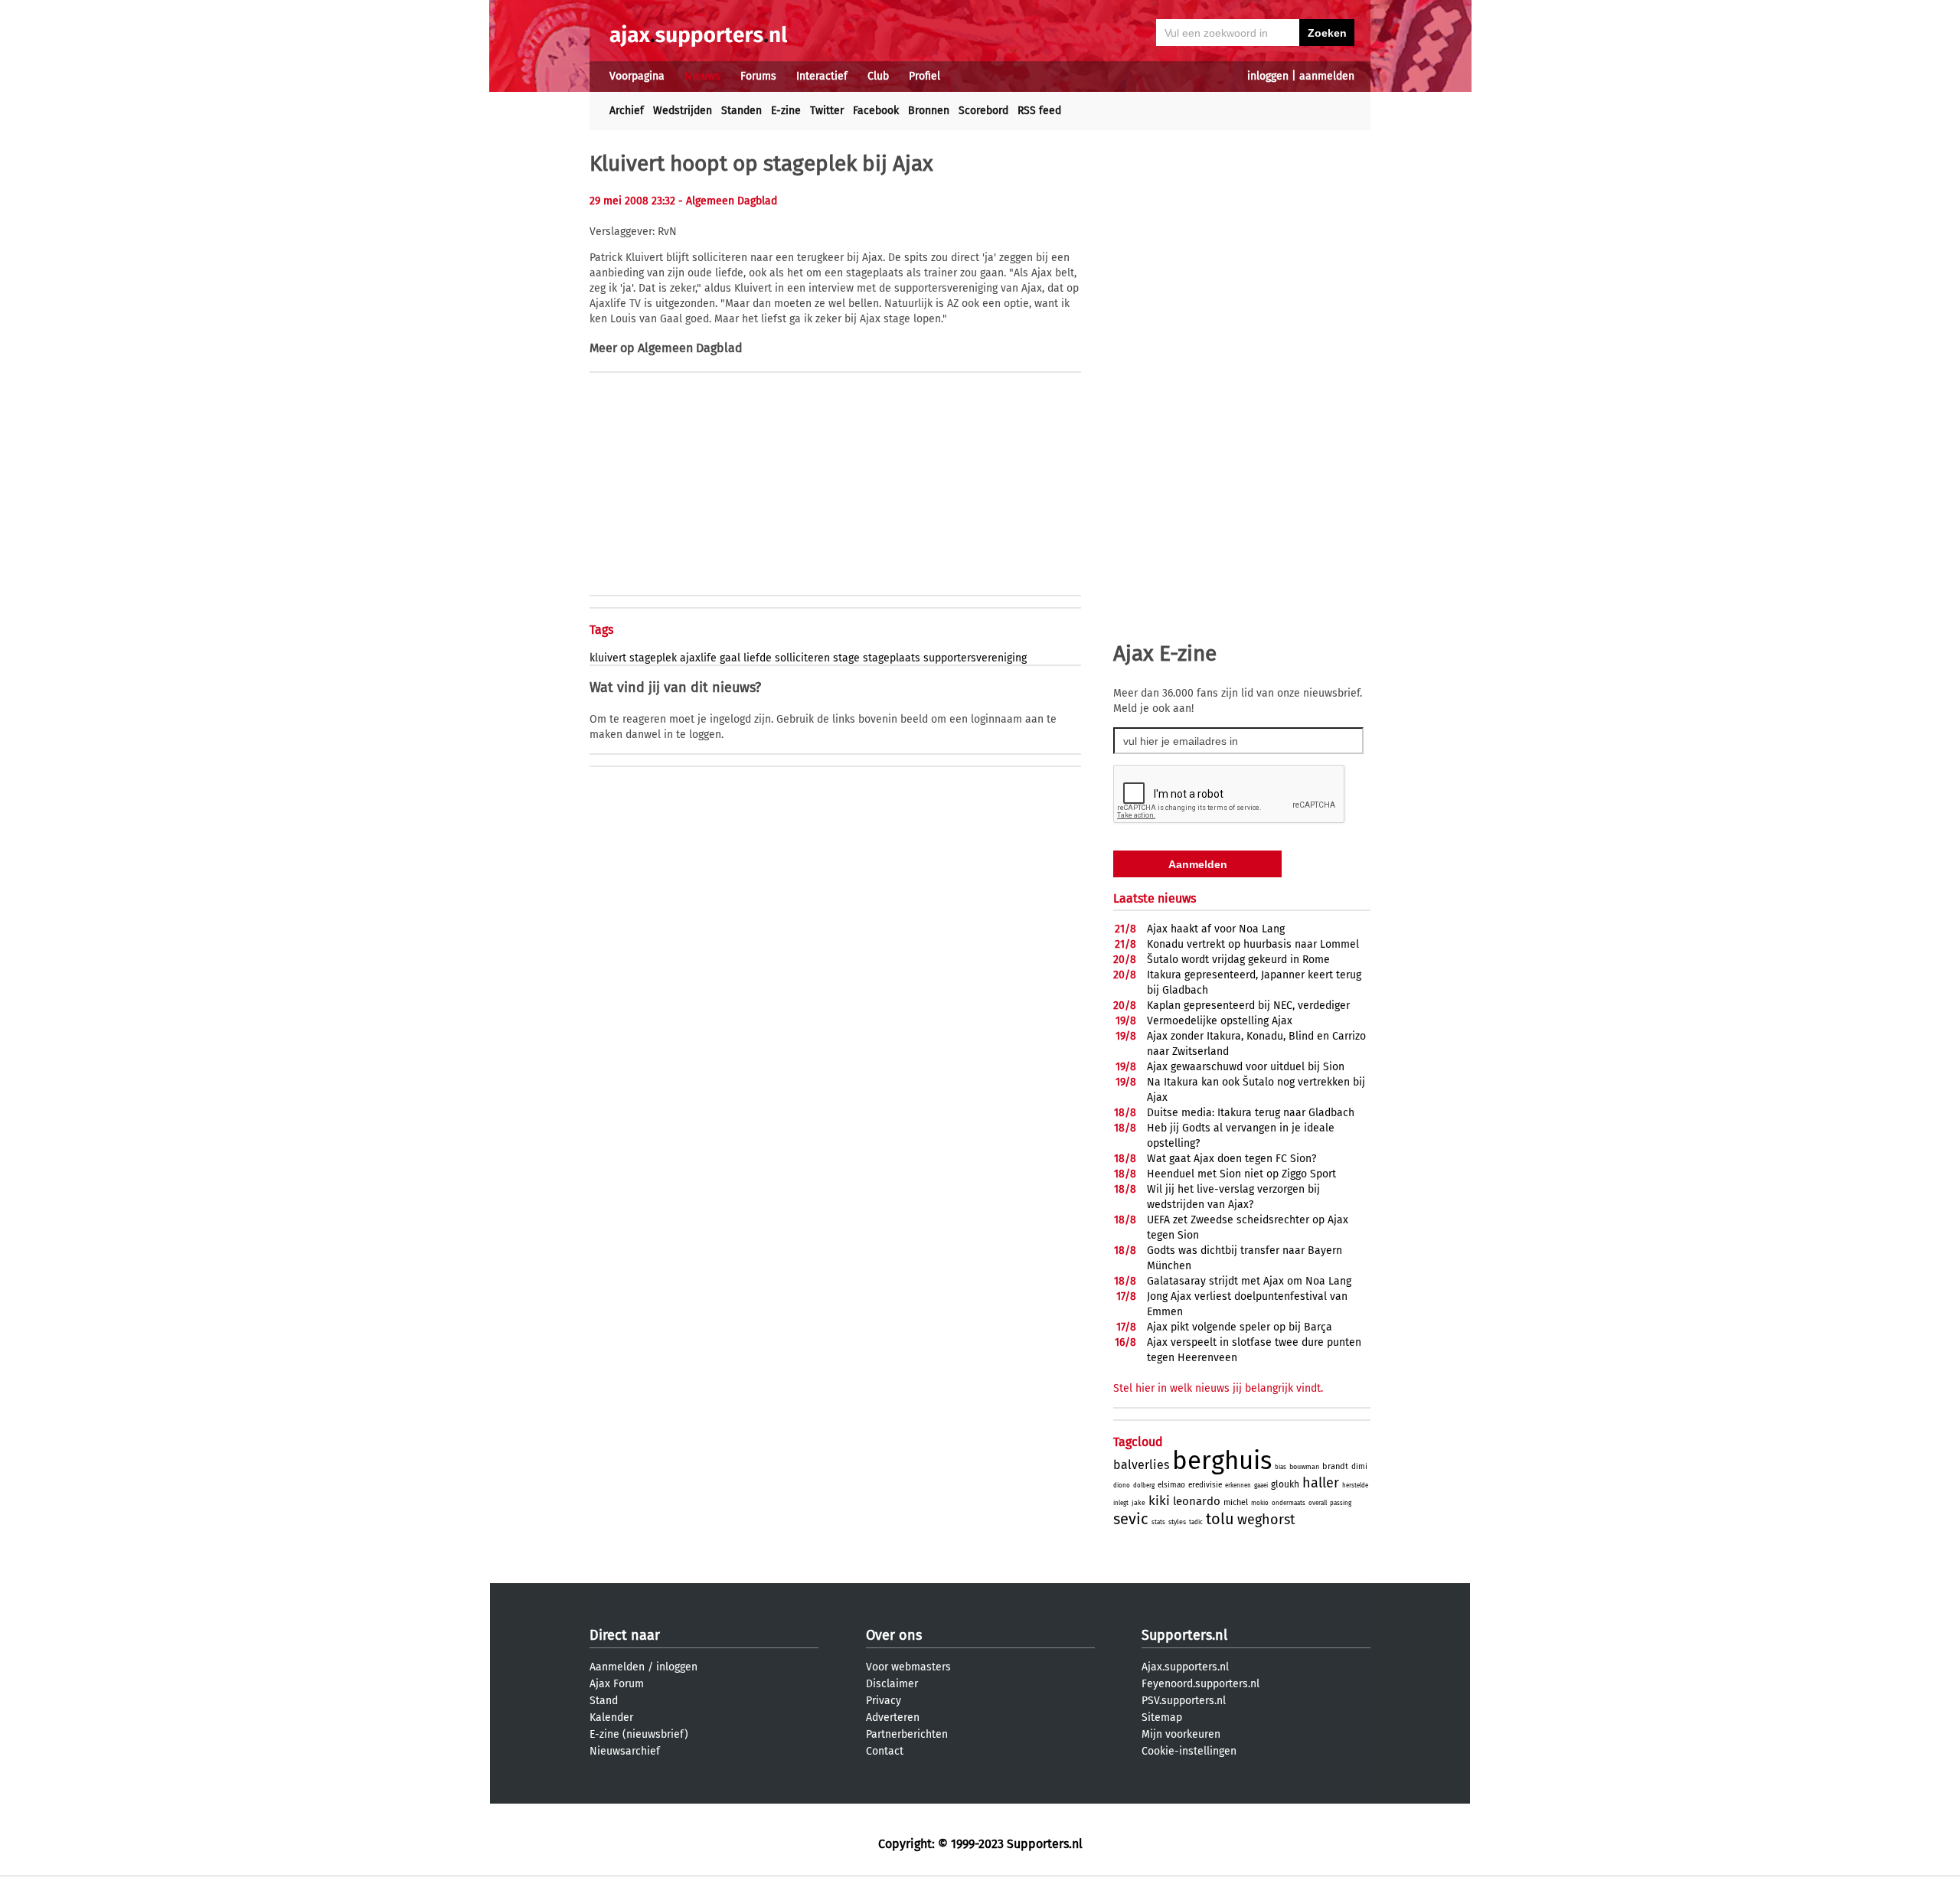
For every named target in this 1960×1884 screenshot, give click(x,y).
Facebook (876, 111)
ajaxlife (698, 658)
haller (1321, 1483)
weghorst (1266, 1520)
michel (1236, 1502)
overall (1318, 1503)
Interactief (822, 76)
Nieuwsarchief (625, 1751)
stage (846, 658)
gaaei (1261, 1486)
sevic (1131, 1519)
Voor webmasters (908, 1667)
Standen (742, 111)
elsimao (1171, 1485)
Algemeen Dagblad (690, 348)
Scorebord (983, 111)
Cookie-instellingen (1189, 1751)
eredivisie (1205, 1485)
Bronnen (929, 111)
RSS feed (1039, 111)
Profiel (924, 76)
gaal (730, 658)
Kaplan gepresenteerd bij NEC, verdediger (1248, 1006)
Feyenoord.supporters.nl (1200, 1684)
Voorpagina (637, 76)
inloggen (1268, 76)
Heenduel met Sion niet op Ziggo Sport (1241, 1174)
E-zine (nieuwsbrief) (639, 1734)
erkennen (1238, 1486)
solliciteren (802, 658)
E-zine (786, 111)
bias (1281, 1467)
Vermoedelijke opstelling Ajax (1220, 1021)
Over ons (894, 1635)
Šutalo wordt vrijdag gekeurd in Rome (1238, 960)
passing (1341, 1503)
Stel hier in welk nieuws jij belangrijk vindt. (1218, 1388)
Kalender (611, 1717)
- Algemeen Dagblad (728, 201)
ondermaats (1289, 1503)
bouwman (1304, 1467)
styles (1177, 1522)
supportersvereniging (975, 658)
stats (1158, 1522)
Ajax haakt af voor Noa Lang (1216, 929)
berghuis (1222, 1461)
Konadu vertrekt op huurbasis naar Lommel (1253, 944)
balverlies (1141, 1465)
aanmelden (1327, 76)
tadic (1196, 1522)
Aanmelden (617, 1667)
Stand (604, 1701)
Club (878, 76)
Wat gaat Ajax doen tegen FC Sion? (1232, 1159)
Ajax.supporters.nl (1185, 1667)
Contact (885, 1751)
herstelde (1355, 1486)
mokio (1260, 1503)
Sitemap (1162, 1717)
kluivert (608, 658)
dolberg (1144, 1486)
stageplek (653, 658)
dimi (1359, 1467)
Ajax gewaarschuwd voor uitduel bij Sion (1246, 1067)
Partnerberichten (907, 1734)
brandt (1335, 1466)
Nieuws (702, 76)
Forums (758, 76)
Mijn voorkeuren (1181, 1734)
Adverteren (893, 1717)
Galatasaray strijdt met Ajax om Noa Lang (1249, 1281)
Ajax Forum (617, 1684)
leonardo (1197, 1501)
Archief (627, 111)
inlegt (1121, 1503)
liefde (758, 658)
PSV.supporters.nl (1184, 1701)
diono (1122, 1486)
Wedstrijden (683, 111)
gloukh (1285, 1484)
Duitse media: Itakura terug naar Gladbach (1251, 1113)
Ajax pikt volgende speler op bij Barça (1240, 1327)
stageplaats (892, 658)
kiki (1159, 1501)
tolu (1220, 1519)
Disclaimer (892, 1684)
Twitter (827, 111)
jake (1138, 1503)
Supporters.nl (1184, 1635)
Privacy (884, 1701)
